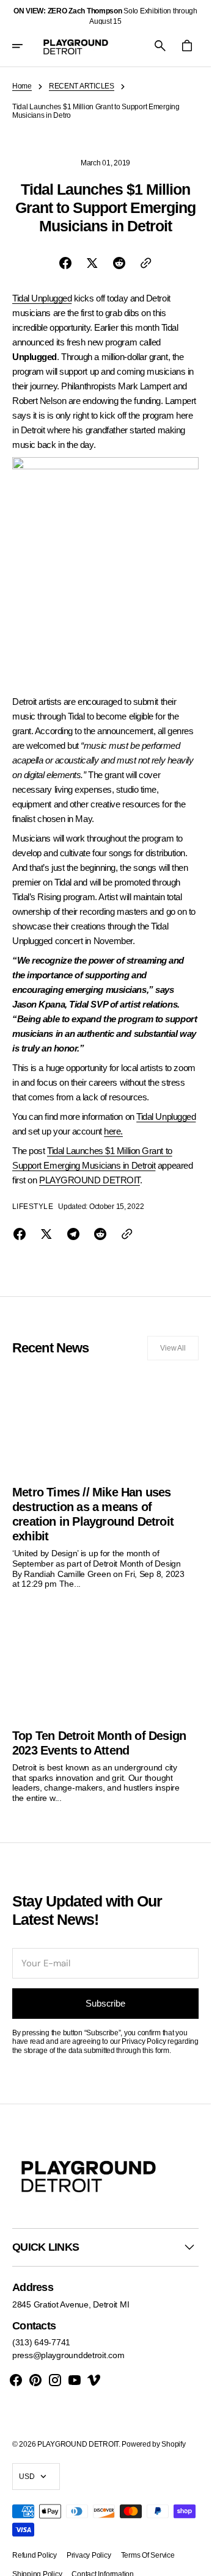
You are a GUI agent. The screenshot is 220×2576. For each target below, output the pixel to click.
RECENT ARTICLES (82, 86)
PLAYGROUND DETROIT (90, 1180)
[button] (26, 46)
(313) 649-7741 (41, 2342)
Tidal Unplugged (42, 298)
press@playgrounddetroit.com (68, 2355)
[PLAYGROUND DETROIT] (76, 46)
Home (22, 86)
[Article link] (105, 1480)
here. (113, 1131)
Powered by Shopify (153, 2444)
